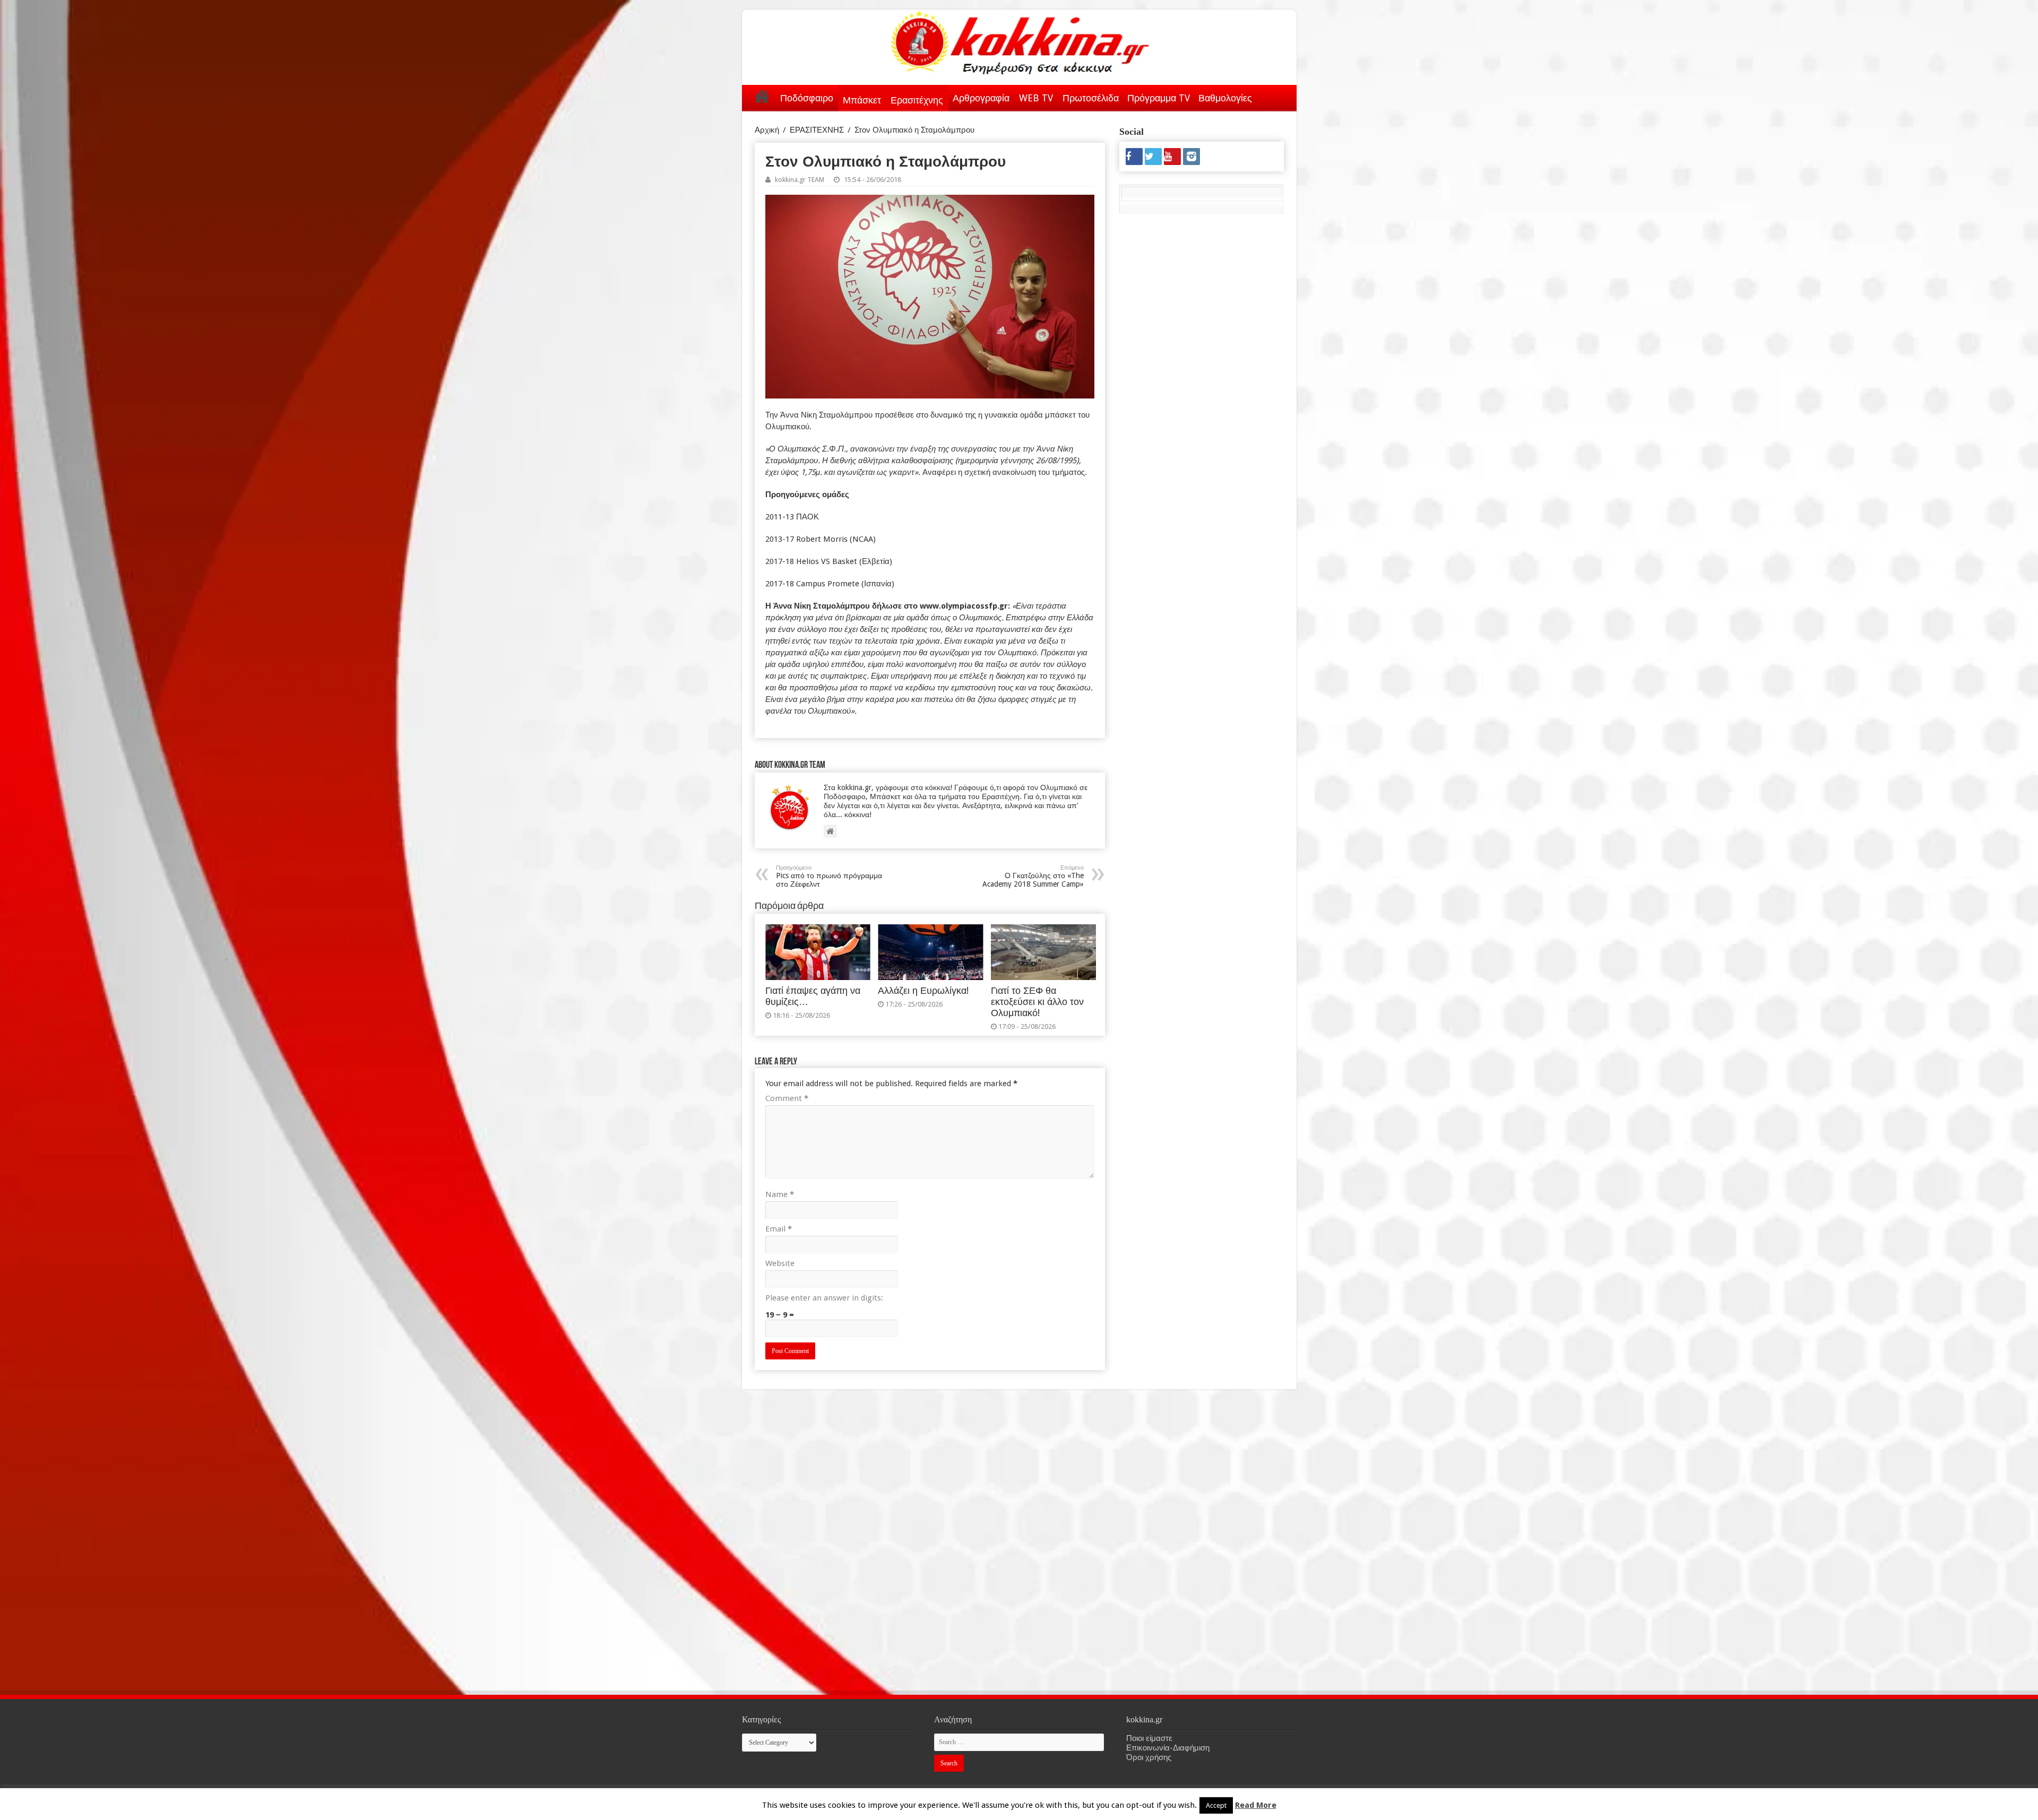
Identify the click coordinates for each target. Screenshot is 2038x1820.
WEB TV (1036, 98)
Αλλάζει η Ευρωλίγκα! (923, 991)
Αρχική (762, 96)
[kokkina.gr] (1020, 40)
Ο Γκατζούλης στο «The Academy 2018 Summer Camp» (1033, 876)
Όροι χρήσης (1149, 1757)
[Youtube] (1172, 157)
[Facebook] (1134, 157)
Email (779, 1229)
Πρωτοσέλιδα (1091, 98)
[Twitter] (1153, 157)
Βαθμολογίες (1225, 98)
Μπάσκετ (862, 100)
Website (780, 1263)
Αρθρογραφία (981, 98)
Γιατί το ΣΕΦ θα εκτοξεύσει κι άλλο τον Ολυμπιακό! (1037, 1002)
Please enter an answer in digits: (824, 1298)
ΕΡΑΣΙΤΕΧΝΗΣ (817, 130)
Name (780, 1194)
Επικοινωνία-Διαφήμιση (1168, 1748)
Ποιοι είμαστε (1149, 1738)
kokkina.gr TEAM (800, 180)
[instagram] (1191, 157)
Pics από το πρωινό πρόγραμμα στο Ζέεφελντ (829, 876)
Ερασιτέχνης (917, 100)
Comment (787, 1098)
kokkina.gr (1183, 1802)
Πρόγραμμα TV (1159, 98)
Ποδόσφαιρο (807, 98)
